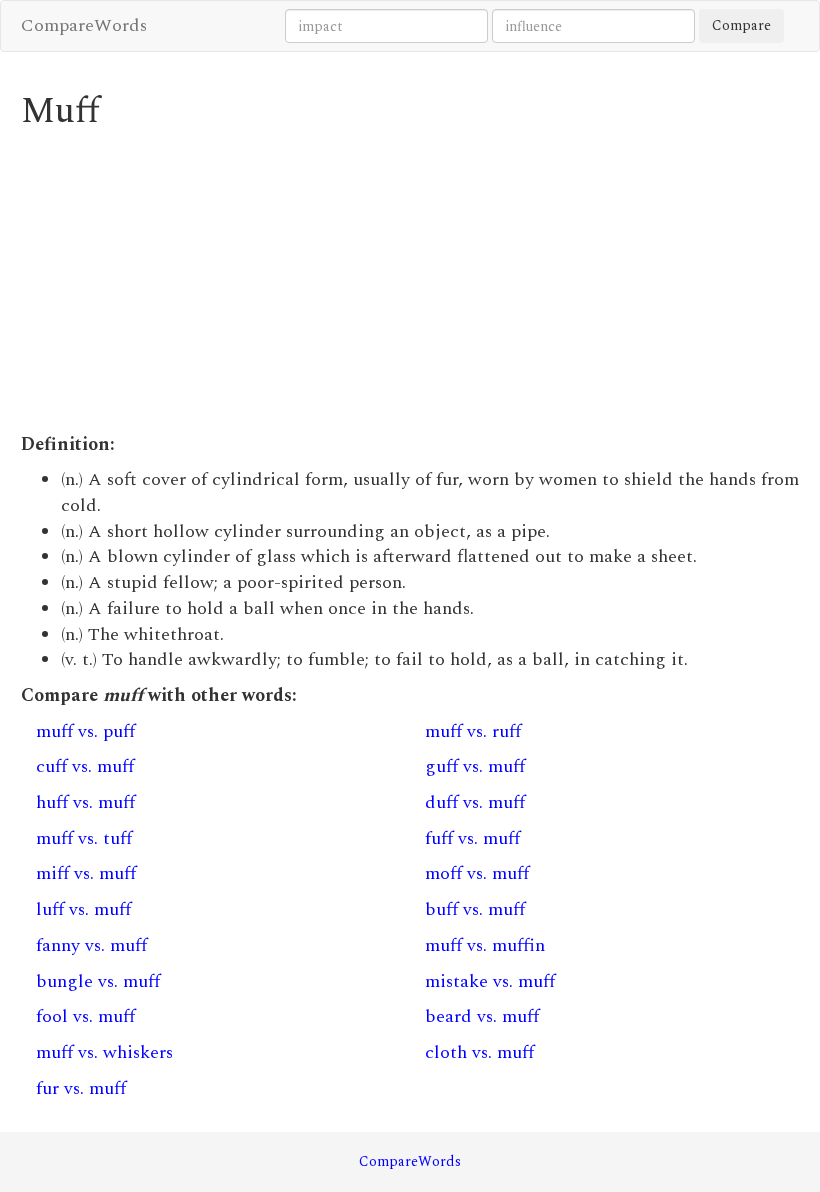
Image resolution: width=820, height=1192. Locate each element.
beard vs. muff (482, 1016)
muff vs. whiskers (104, 1052)
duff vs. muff (475, 802)
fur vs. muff (81, 1088)
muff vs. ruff (473, 731)
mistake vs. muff (490, 981)
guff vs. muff (475, 766)
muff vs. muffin (485, 945)
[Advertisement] (410, 282)
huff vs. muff (85, 802)
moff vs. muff (477, 873)
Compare (741, 25)
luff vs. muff (83, 909)
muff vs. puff (85, 731)
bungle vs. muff (98, 981)
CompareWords (84, 25)
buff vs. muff (475, 909)
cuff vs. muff (85, 766)
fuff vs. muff (472, 838)
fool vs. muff (85, 1016)
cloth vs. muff (479, 1052)
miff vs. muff (86, 873)
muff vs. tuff (84, 838)
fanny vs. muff (91, 945)
